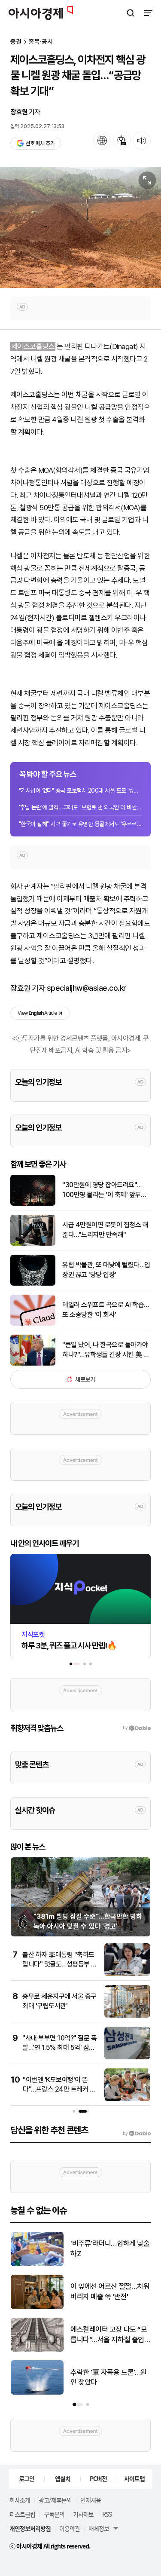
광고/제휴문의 (55, 2500)
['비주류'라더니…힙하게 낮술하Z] (37, 2264)
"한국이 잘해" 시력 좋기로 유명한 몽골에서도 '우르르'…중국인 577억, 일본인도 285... (80, 824)
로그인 (27, 2478)
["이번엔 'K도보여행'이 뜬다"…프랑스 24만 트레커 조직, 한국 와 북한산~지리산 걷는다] (127, 2099)
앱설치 (63, 2478)
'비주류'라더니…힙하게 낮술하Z (110, 2248)
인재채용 (91, 2500)
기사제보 (83, 2514)
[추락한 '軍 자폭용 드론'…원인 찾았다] (37, 2393)
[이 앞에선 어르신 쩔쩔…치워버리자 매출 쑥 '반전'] (37, 2307)
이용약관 (70, 2528)
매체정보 (99, 2528)
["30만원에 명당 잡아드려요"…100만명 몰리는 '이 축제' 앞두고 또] (33, 1204)
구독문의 (54, 2514)
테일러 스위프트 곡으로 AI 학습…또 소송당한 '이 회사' (106, 1309)
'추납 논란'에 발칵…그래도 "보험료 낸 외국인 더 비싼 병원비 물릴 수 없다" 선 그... (80, 807)
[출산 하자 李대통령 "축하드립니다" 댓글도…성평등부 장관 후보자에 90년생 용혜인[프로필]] (127, 1974)
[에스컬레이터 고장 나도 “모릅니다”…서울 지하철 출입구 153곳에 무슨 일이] (37, 2350)
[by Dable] (137, 2134)
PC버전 (98, 2478)
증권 (16, 42)
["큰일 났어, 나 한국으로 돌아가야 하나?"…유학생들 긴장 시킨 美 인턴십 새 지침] (33, 1364)
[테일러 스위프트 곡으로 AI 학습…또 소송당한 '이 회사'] (33, 1324)
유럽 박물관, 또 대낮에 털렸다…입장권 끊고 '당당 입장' (106, 1270)
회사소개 (20, 2500)
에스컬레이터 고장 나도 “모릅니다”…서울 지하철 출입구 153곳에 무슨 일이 (109, 2335)
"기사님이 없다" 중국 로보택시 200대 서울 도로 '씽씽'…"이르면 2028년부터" (80, 790)
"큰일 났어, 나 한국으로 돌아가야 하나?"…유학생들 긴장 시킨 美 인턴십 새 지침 (106, 1350)
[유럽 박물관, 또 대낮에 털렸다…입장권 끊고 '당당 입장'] (33, 1284)
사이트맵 (134, 2478)
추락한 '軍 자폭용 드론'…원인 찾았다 (109, 2377)
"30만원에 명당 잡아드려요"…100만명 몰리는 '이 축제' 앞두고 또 (104, 1190)
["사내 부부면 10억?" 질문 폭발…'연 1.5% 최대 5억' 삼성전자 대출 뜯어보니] (127, 2057)
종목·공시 (41, 42)
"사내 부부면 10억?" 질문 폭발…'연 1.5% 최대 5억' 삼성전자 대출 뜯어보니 (59, 2048)
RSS (107, 2514)
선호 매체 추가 (40, 143)
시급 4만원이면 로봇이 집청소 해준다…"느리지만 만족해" (105, 1230)
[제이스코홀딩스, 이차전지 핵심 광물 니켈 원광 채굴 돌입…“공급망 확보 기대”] (80, 227)
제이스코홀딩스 (33, 346)
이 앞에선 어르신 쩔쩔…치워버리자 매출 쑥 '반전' (110, 2291)
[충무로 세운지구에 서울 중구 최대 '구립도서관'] (127, 2016)
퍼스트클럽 (22, 2514)
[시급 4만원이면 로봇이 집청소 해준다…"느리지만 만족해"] (33, 1244)
